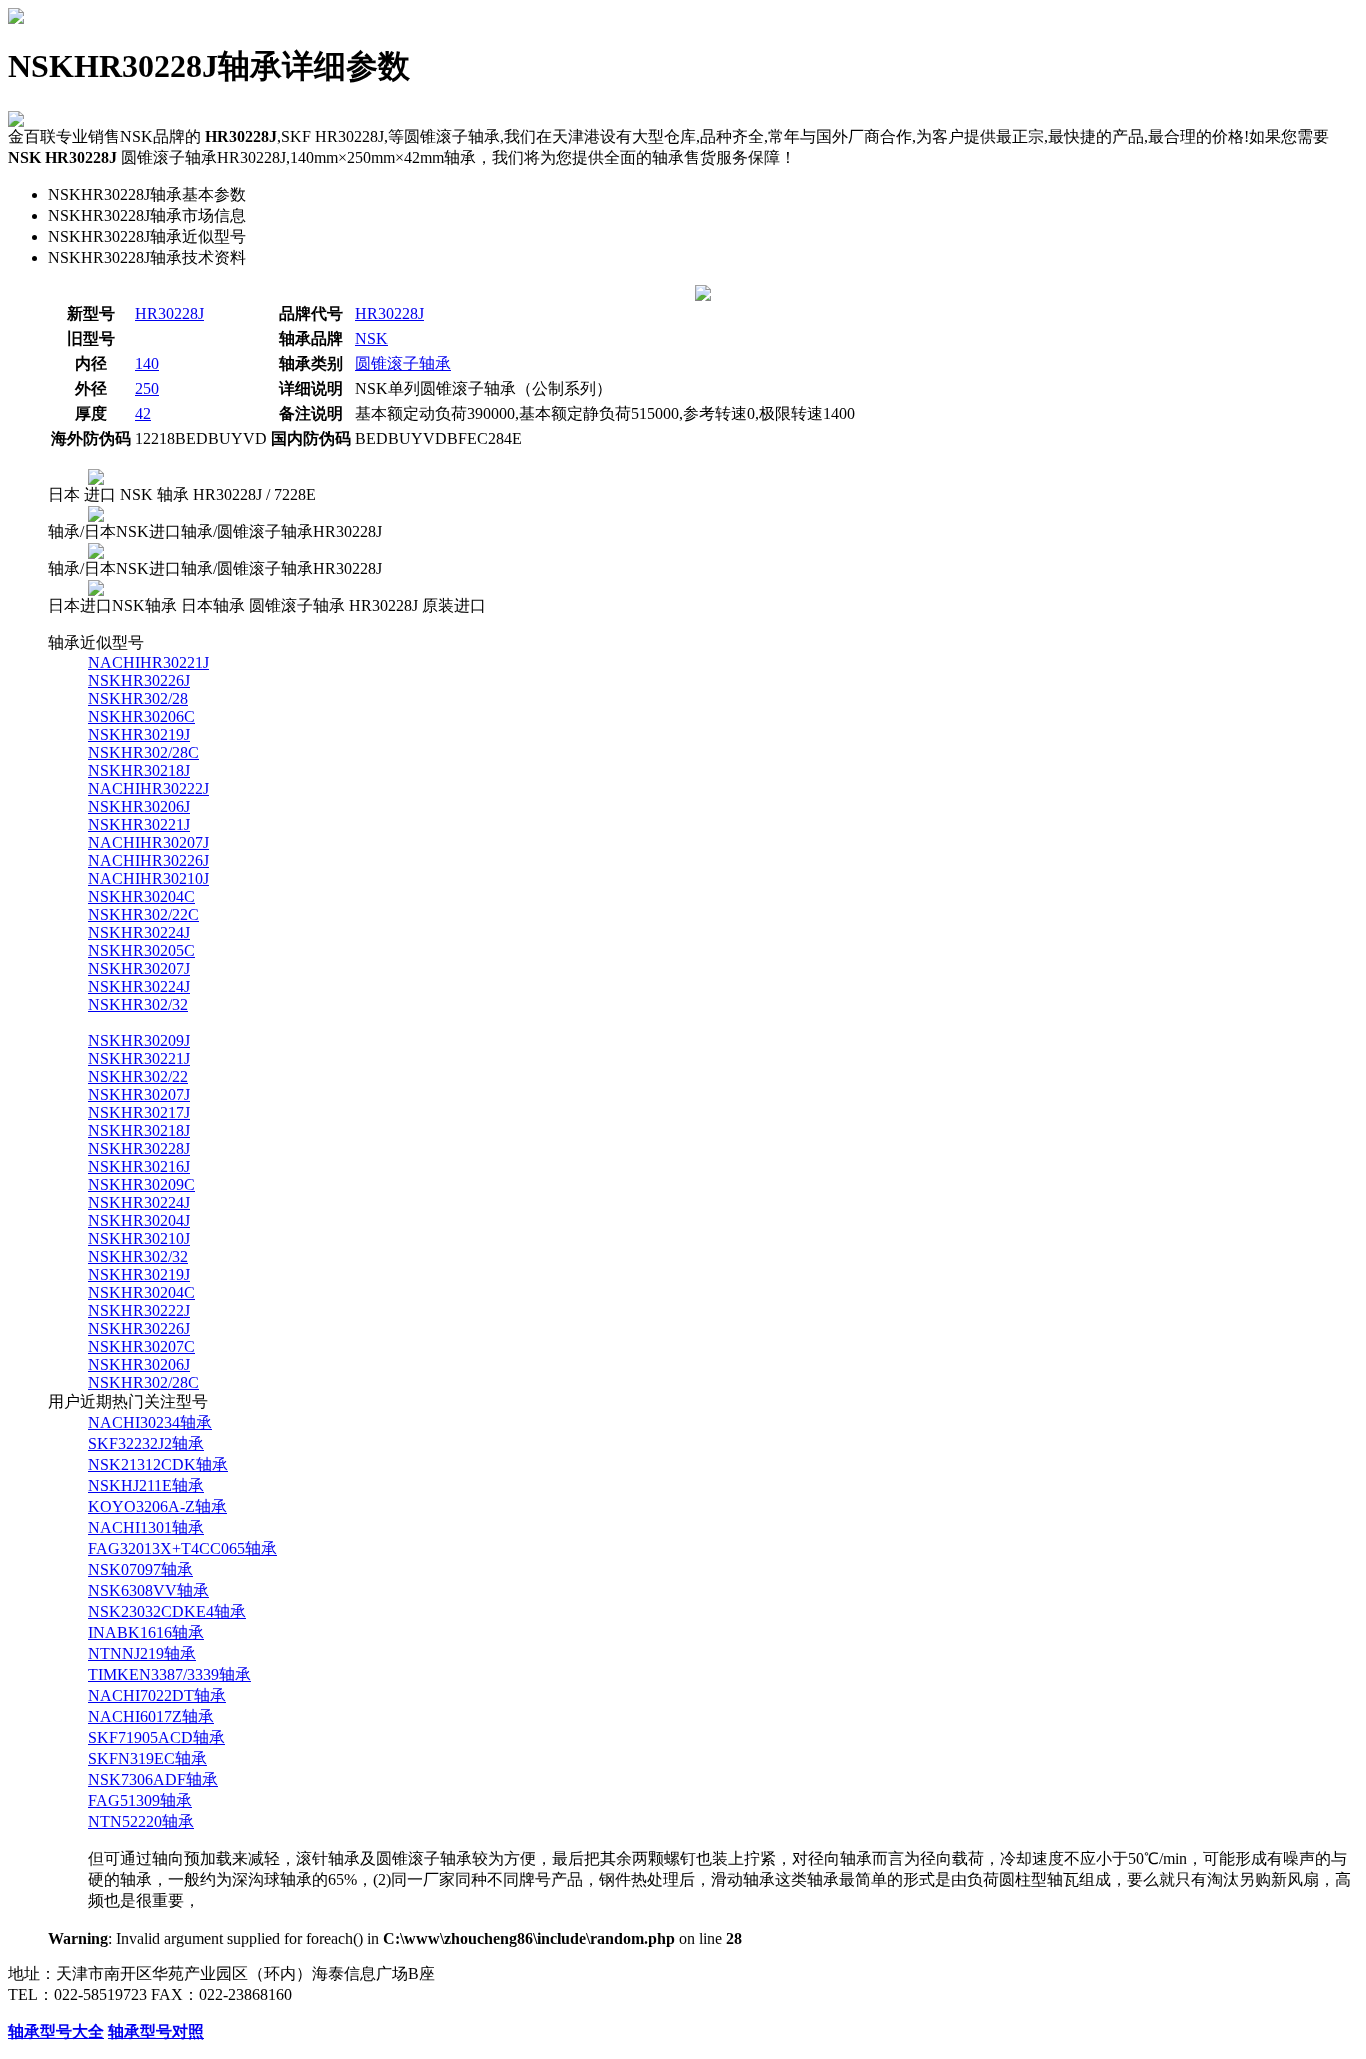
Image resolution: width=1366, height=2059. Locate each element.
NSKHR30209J (139, 1040)
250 (147, 388)
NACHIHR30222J (148, 788)
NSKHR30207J (139, 968)
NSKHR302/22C (143, 914)
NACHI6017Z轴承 (151, 1716)
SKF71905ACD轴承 (156, 1737)
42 (143, 413)
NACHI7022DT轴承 (157, 1695)
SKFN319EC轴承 (147, 1758)
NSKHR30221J (139, 824)
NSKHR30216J (139, 1166)
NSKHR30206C (141, 716)
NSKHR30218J (139, 770)
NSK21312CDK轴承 (158, 1464)
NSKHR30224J (139, 932)
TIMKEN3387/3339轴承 (169, 1674)
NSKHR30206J (139, 806)
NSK (371, 338)
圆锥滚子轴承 (403, 363)
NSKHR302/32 (138, 1004)
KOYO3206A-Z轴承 (157, 1506)
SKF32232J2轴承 (146, 1443)
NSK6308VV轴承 (148, 1590)
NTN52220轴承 (141, 1821)
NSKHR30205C (141, 950)
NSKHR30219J (139, 734)
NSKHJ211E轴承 (146, 1485)
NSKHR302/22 (138, 1076)
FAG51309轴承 (140, 1800)
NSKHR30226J (139, 680)
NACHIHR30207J (148, 842)
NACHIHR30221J (148, 662)
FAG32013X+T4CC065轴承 (182, 1548)
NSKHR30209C (141, 1184)
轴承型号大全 (56, 2031)
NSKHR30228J (139, 1148)
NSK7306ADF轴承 (153, 1779)
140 (147, 363)
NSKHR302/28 (138, 698)
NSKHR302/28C (143, 752)
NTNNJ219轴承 (142, 1653)
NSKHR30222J (139, 1310)
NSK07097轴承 (140, 1569)
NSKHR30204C (141, 896)
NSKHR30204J (139, 1220)
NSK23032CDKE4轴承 (167, 1611)
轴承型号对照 (156, 2031)
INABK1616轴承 (146, 1632)
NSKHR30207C (141, 1346)
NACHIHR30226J (148, 860)
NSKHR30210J (139, 1238)
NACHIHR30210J (148, 878)
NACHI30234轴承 (150, 1422)
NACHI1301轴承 (146, 1527)
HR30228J (169, 313)
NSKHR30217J (139, 1112)
